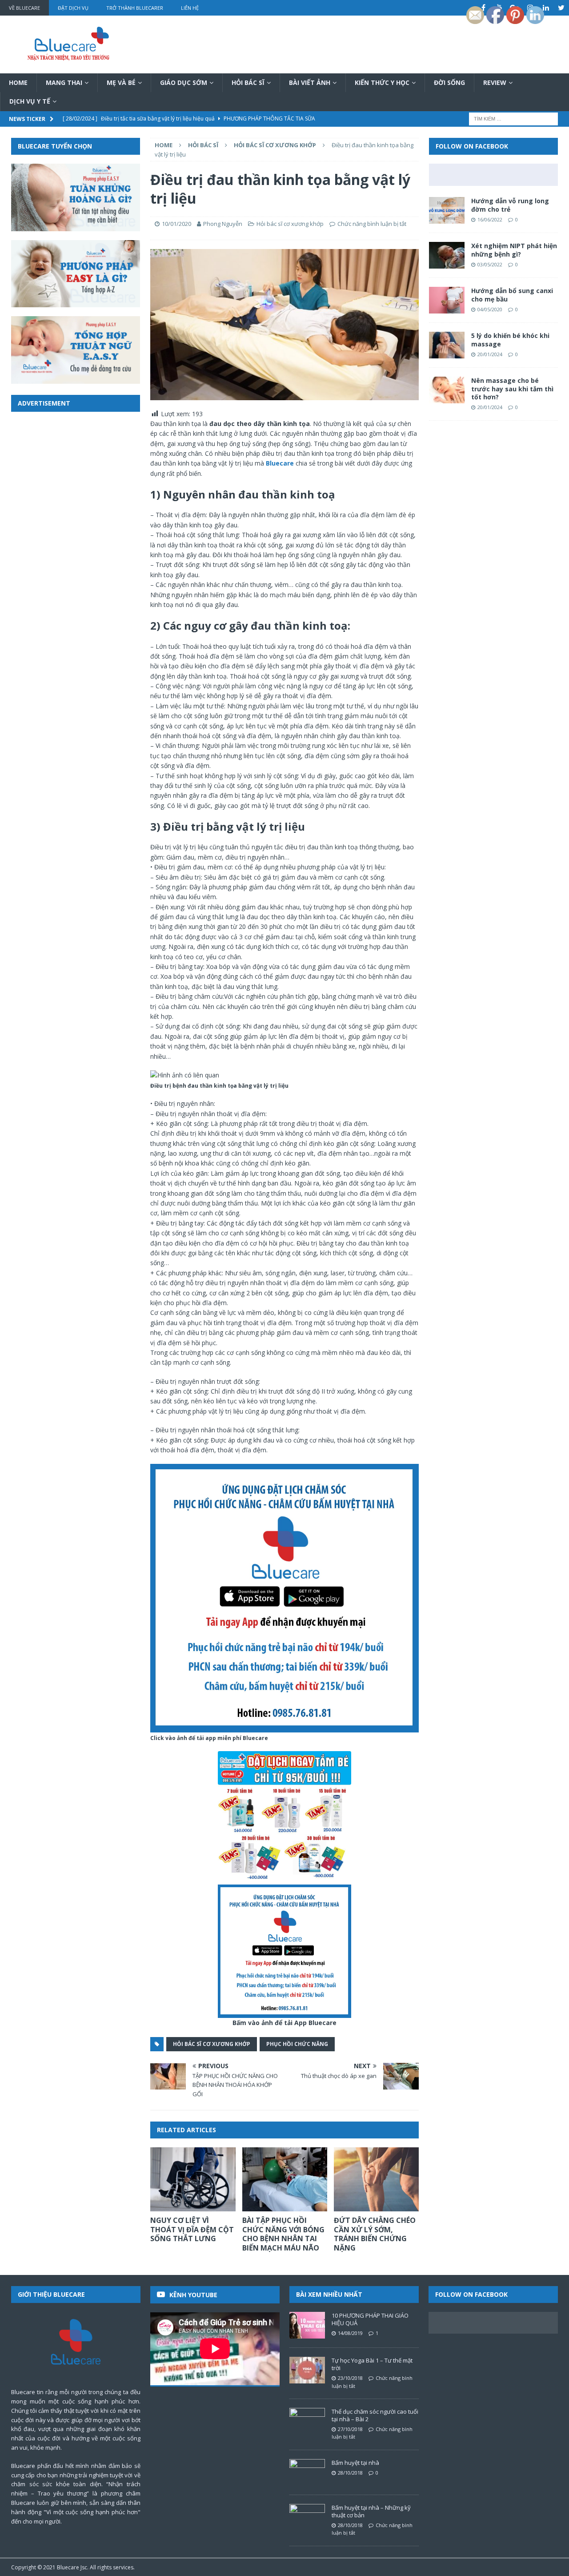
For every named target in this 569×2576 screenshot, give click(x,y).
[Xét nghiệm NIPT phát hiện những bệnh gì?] (447, 255)
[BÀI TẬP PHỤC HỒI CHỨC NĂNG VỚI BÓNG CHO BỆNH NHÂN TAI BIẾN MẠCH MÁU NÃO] (285, 2179)
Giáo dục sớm (184, 82)
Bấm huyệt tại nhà (355, 2463)
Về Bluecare (24, 8)
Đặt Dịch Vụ (73, 8)
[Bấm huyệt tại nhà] (307, 2472)
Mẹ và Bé (121, 82)
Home (18, 82)
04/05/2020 (490, 309)
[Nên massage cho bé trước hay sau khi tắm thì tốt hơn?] (447, 390)
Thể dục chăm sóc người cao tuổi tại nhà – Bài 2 (375, 2415)
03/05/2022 (490, 264)
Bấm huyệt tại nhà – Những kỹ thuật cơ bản (371, 2511)
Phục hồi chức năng (297, 2044)
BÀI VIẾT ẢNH (310, 82)
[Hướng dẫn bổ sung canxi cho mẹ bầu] (447, 300)
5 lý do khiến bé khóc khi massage (510, 340)
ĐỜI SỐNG (449, 82)
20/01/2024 (490, 354)
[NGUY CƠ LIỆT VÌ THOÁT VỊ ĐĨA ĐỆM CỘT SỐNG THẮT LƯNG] (193, 2179)
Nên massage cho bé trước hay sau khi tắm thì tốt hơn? (512, 388)
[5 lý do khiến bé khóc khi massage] (447, 345)
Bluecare (68, 2567)
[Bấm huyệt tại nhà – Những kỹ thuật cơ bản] (307, 2517)
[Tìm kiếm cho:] (513, 118)
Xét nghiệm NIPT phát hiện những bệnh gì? (514, 250)
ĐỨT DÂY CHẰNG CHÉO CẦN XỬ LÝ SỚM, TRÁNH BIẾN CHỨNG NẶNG (375, 2234)
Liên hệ (190, 8)
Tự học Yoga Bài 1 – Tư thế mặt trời (372, 2364)
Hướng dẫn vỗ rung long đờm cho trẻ (510, 205)
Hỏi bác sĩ (248, 82)
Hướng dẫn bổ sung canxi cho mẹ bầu (512, 295)
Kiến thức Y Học (382, 82)
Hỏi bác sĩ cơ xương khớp (290, 224)
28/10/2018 (350, 2473)
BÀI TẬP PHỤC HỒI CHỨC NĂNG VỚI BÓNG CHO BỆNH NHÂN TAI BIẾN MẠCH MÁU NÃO (283, 2234)
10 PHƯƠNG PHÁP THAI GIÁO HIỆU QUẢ (370, 2319)
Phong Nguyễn (223, 224)
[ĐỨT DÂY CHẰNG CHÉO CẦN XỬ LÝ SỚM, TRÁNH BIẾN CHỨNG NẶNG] (376, 2179)
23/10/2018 (350, 2378)
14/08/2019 (350, 2333)
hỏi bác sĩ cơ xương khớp (212, 2044)
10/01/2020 (176, 224)
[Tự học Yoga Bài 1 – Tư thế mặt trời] (307, 2370)
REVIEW (495, 82)
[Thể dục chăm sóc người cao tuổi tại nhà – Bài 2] (307, 2421)
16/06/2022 (490, 219)
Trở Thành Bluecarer (135, 8)
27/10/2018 (350, 2429)
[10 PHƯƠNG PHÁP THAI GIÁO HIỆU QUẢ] (307, 2325)
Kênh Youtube (193, 2295)
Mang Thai (64, 82)
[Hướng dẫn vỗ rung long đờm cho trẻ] (447, 210)
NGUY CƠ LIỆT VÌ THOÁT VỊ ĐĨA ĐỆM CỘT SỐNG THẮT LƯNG (192, 2230)
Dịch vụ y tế (30, 101)
